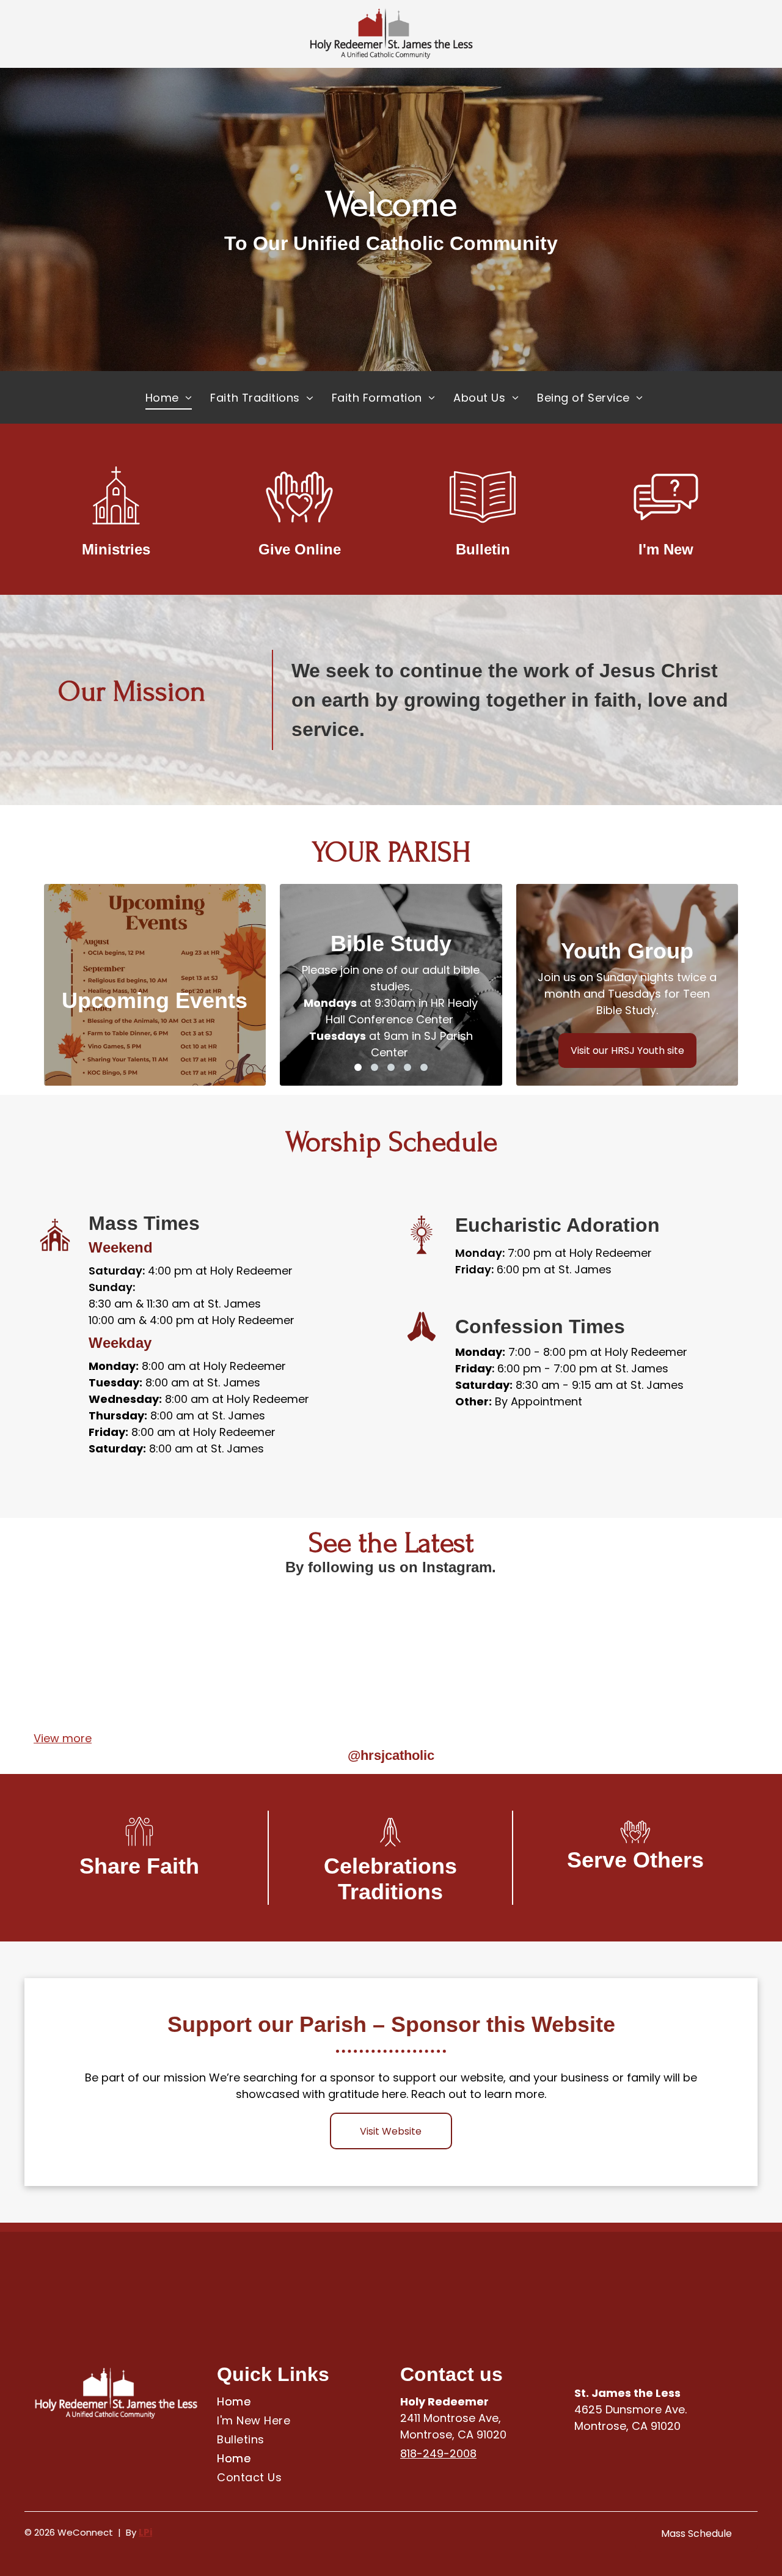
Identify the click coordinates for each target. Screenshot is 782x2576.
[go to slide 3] (391, 1067)
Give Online (300, 549)
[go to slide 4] (407, 1067)
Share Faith (139, 1866)
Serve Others (635, 1860)
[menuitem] (169, 397)
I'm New (666, 549)
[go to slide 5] (424, 1067)
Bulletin (483, 549)
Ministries (116, 549)
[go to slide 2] (375, 1067)
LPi (145, 2532)
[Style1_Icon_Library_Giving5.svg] (299, 530)
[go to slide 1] (358, 1067)
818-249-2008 (438, 2453)
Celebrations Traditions (390, 1879)
